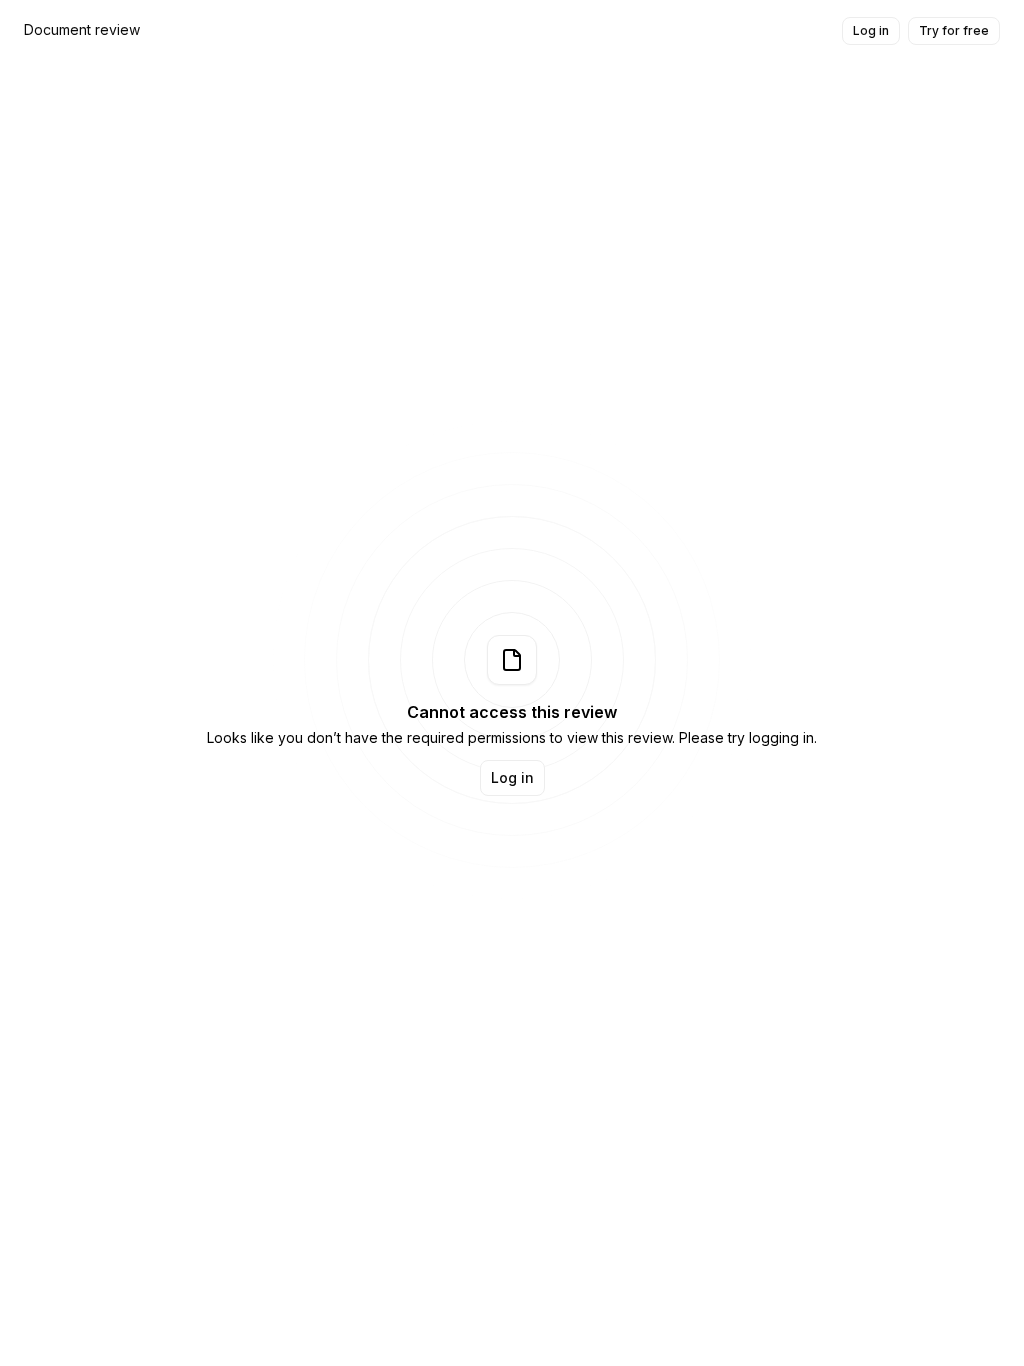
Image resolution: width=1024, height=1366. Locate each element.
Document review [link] (82, 29)
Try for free (954, 30)
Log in (871, 30)
